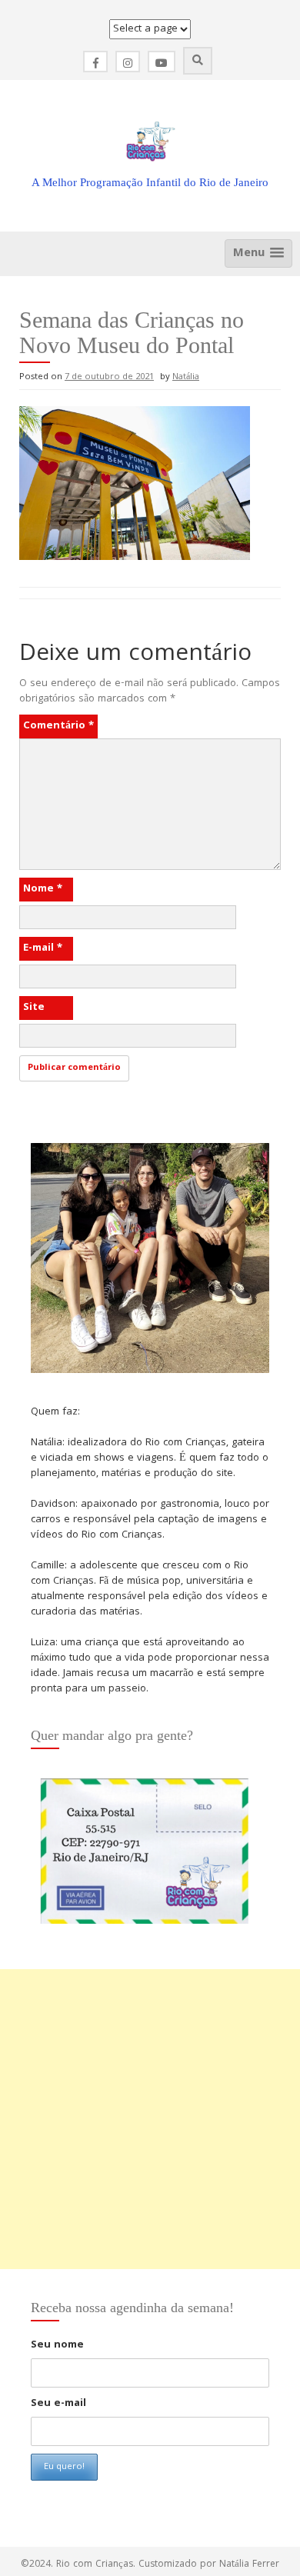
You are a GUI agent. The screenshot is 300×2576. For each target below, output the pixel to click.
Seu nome (57, 2345)
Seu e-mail (58, 2404)
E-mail (43, 948)
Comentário (58, 726)
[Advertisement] (150, 2119)
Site (34, 1008)
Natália (186, 377)
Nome (43, 889)
